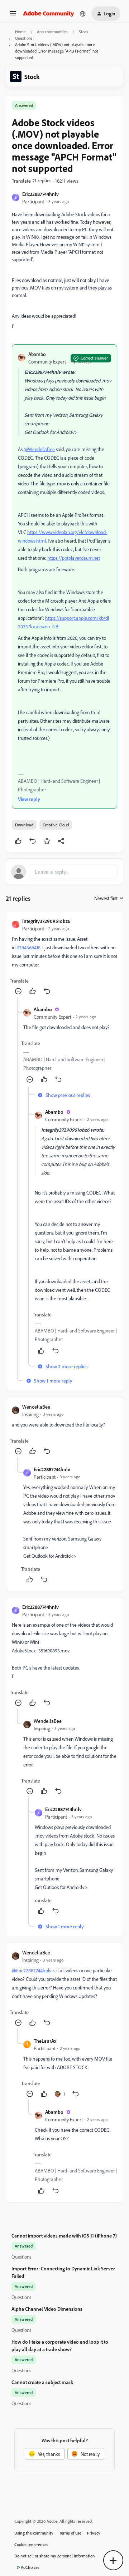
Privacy (94, 2533)
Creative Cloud (56, 825)
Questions (24, 38)
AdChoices (30, 2567)
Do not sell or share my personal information (55, 2556)
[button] (13, 16)
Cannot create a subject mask (42, 2382)
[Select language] (83, 14)
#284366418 (28, 947)
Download (24, 825)
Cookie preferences (31, 2544)
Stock (84, 32)
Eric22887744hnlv (40, 194)
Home (20, 32)
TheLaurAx (45, 2041)
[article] (64, 957)
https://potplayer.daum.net (74, 558)
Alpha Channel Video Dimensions (47, 2309)
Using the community (34, 2533)
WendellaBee (36, 1407)
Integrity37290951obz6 (46, 921)
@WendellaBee (39, 449)
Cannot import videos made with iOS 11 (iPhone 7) (64, 2236)
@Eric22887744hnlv (32, 1970)
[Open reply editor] (64, 872)
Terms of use (70, 2533)
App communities (52, 32)
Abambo (37, 354)
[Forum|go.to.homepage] (49, 14)
